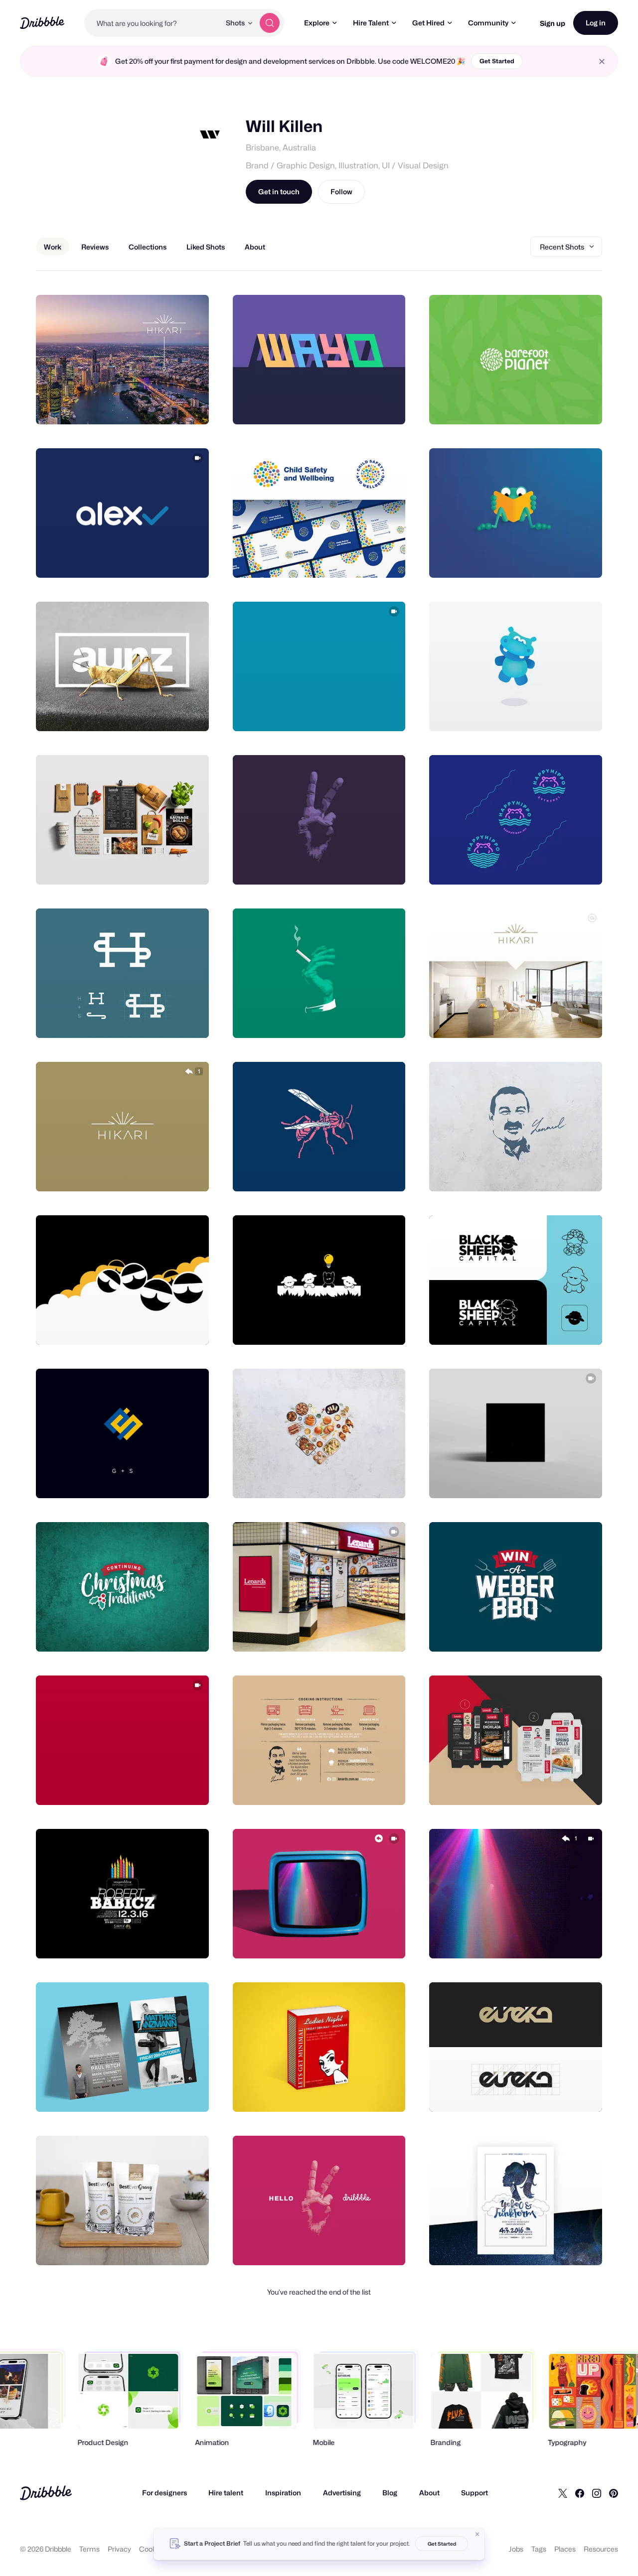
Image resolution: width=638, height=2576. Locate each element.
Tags (539, 2549)
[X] (563, 2493)
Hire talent (226, 2493)
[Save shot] (170, 406)
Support (475, 2493)
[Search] (270, 23)
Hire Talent (371, 23)
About (429, 2493)
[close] (602, 62)
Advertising (342, 2493)
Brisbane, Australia (281, 148)
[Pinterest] (614, 2493)
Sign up (553, 23)
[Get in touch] (151, 406)
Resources (601, 2549)
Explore (317, 23)
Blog (390, 2493)
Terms (89, 2549)
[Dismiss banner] (478, 2534)
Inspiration (283, 2493)
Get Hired (428, 23)
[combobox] (152, 23)
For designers (164, 2493)
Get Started (497, 61)
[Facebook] (580, 2493)
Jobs (516, 2549)
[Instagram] (597, 2493)
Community (488, 23)
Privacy (119, 2549)
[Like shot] (190, 406)
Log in (596, 23)
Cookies (152, 2549)
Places (565, 2549)
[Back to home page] (42, 23)
